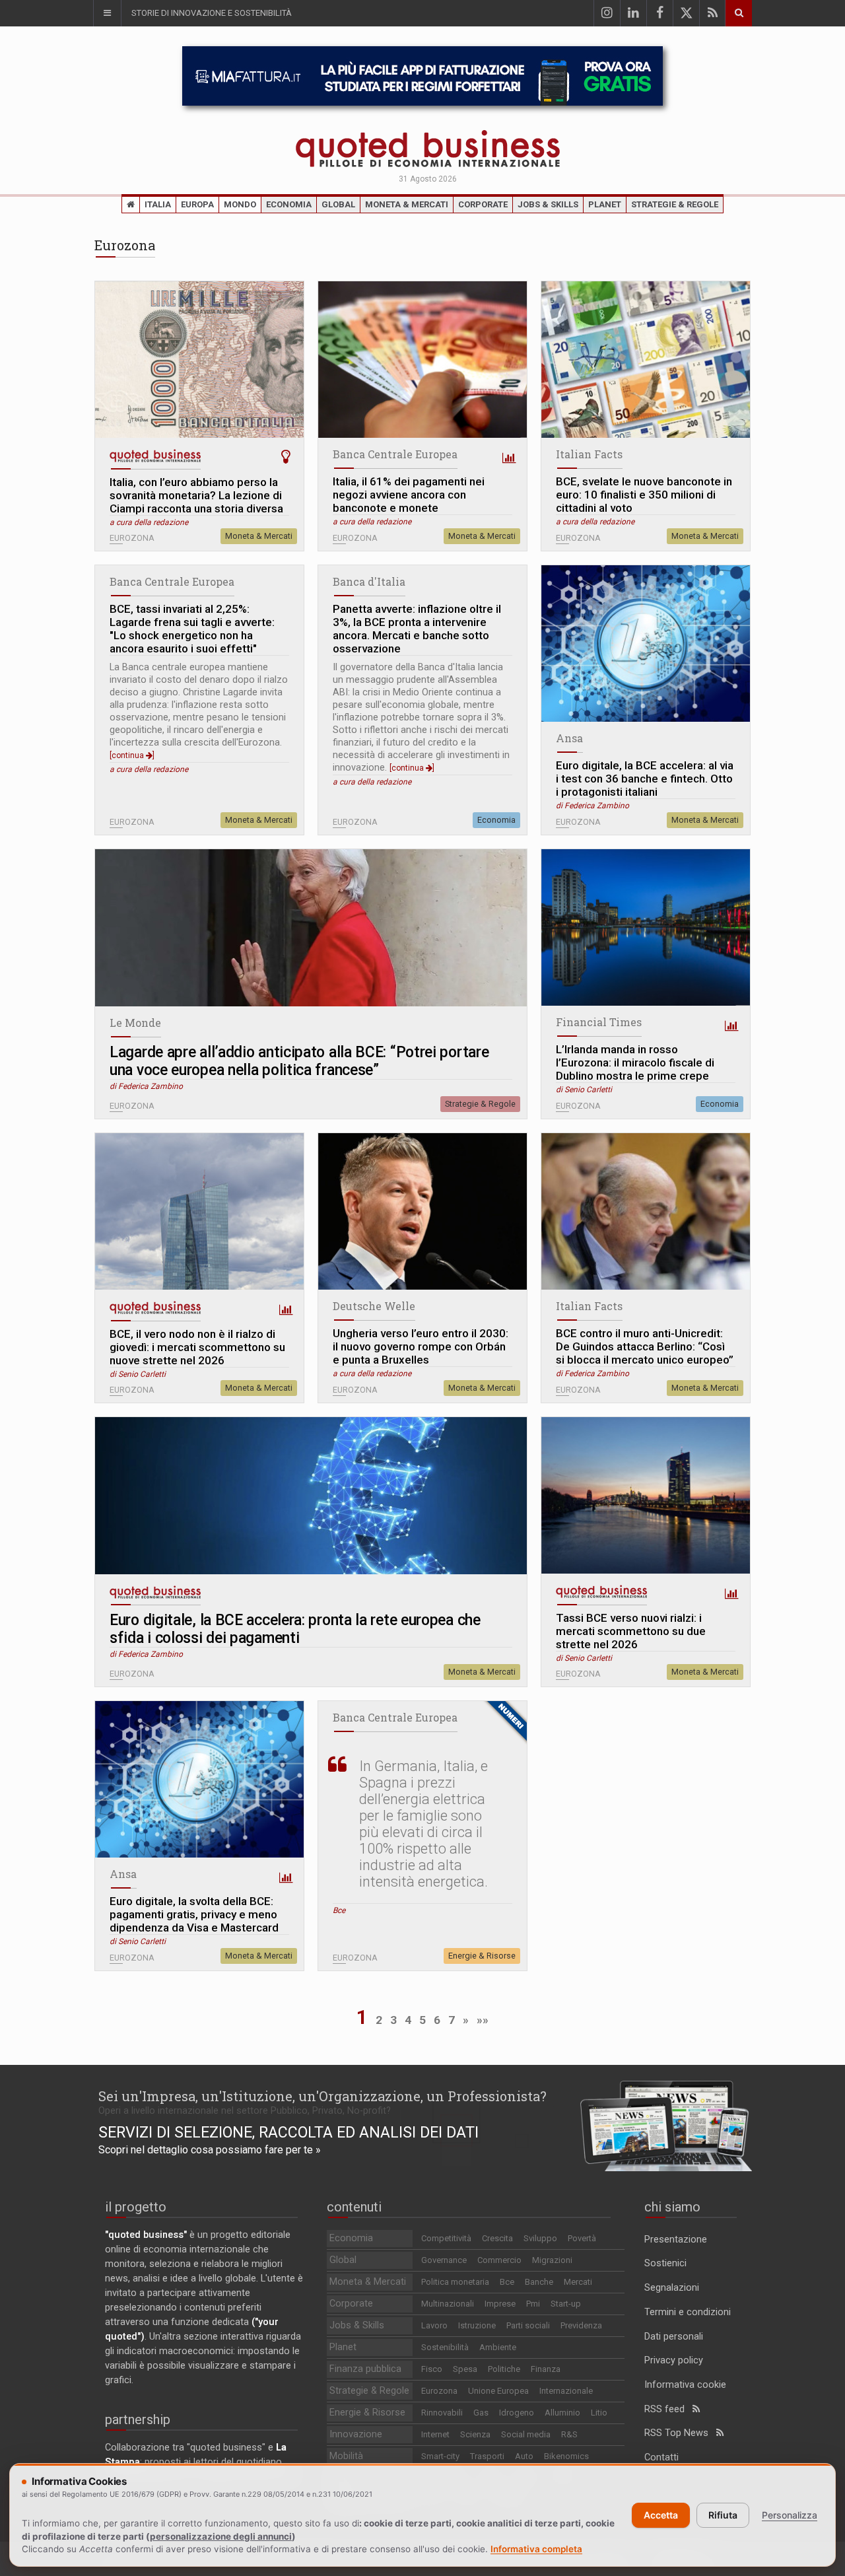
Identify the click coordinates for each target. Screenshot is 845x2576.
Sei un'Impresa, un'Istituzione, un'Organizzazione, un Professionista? (322, 2096)
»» (483, 2020)
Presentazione (676, 2240)
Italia (158, 204)
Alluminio (562, 2413)
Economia (289, 204)
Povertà (582, 2238)
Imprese (500, 2304)
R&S (569, 2434)
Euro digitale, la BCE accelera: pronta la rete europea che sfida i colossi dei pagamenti (295, 1629)
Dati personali (674, 2337)
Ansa (569, 738)
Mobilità (346, 2456)
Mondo (240, 204)
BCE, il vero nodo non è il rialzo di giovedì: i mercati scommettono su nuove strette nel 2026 (197, 1347)
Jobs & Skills (548, 204)
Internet (435, 2434)
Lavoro (434, 2325)
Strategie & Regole (675, 204)
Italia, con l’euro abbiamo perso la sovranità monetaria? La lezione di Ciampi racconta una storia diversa (196, 495)
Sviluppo (540, 2238)
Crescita (497, 2238)
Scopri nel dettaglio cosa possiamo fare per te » (210, 2150)
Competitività (446, 2238)
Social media (526, 2434)
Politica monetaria (455, 2282)
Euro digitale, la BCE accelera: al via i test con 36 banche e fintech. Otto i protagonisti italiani (645, 779)
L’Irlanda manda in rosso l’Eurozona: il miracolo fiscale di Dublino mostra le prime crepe (635, 1062)
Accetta (661, 2515)
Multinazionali (448, 2304)
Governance (444, 2260)
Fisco (432, 2369)
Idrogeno (517, 2413)
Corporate (483, 204)
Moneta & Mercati (407, 204)
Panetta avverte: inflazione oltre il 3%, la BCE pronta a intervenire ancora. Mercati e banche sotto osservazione (417, 629)
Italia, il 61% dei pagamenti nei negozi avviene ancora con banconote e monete (409, 495)
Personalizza (790, 2515)
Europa (197, 204)
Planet (605, 204)
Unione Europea (498, 2391)
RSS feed (668, 2409)
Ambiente (498, 2347)
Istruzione (477, 2325)
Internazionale (566, 2391)
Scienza (475, 2434)
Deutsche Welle (374, 1306)
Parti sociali (528, 2325)
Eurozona (439, 2391)
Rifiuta (723, 2515)
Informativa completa (536, 2549)
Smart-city (440, 2456)
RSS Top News (680, 2433)
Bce (507, 2282)
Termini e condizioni (688, 2312)
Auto (524, 2456)
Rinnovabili (442, 2413)
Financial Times (599, 1022)
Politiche (504, 2369)
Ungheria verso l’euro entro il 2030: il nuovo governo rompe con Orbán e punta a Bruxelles (421, 1346)
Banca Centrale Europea (395, 454)
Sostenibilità (445, 2347)
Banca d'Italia (369, 581)
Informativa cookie (685, 2385)
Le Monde (135, 1023)
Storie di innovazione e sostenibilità (212, 13)
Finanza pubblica (365, 2369)
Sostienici (665, 2263)
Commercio (499, 2260)
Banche (539, 2282)
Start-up (566, 2304)
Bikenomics (566, 2456)
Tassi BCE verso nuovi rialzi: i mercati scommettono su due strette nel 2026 (631, 1631)
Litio (599, 2413)
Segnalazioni (672, 2288)
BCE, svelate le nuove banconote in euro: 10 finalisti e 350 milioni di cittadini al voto (644, 495)
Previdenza (581, 2325)
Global (338, 204)
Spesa (465, 2369)
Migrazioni (552, 2260)
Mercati (578, 2282)
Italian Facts (589, 454)
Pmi (533, 2304)
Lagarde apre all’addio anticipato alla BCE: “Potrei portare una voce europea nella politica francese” (299, 1061)
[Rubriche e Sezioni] (107, 13)
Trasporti (487, 2456)
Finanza (546, 2369)
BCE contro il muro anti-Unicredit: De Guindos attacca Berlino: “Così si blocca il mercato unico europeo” (645, 1346)
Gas (481, 2413)
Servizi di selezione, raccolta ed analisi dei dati (288, 2132)
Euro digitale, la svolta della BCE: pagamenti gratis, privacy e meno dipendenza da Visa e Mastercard (194, 1914)
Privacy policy (674, 2360)
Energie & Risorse (482, 1956)
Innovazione (356, 2434)
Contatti (661, 2457)
